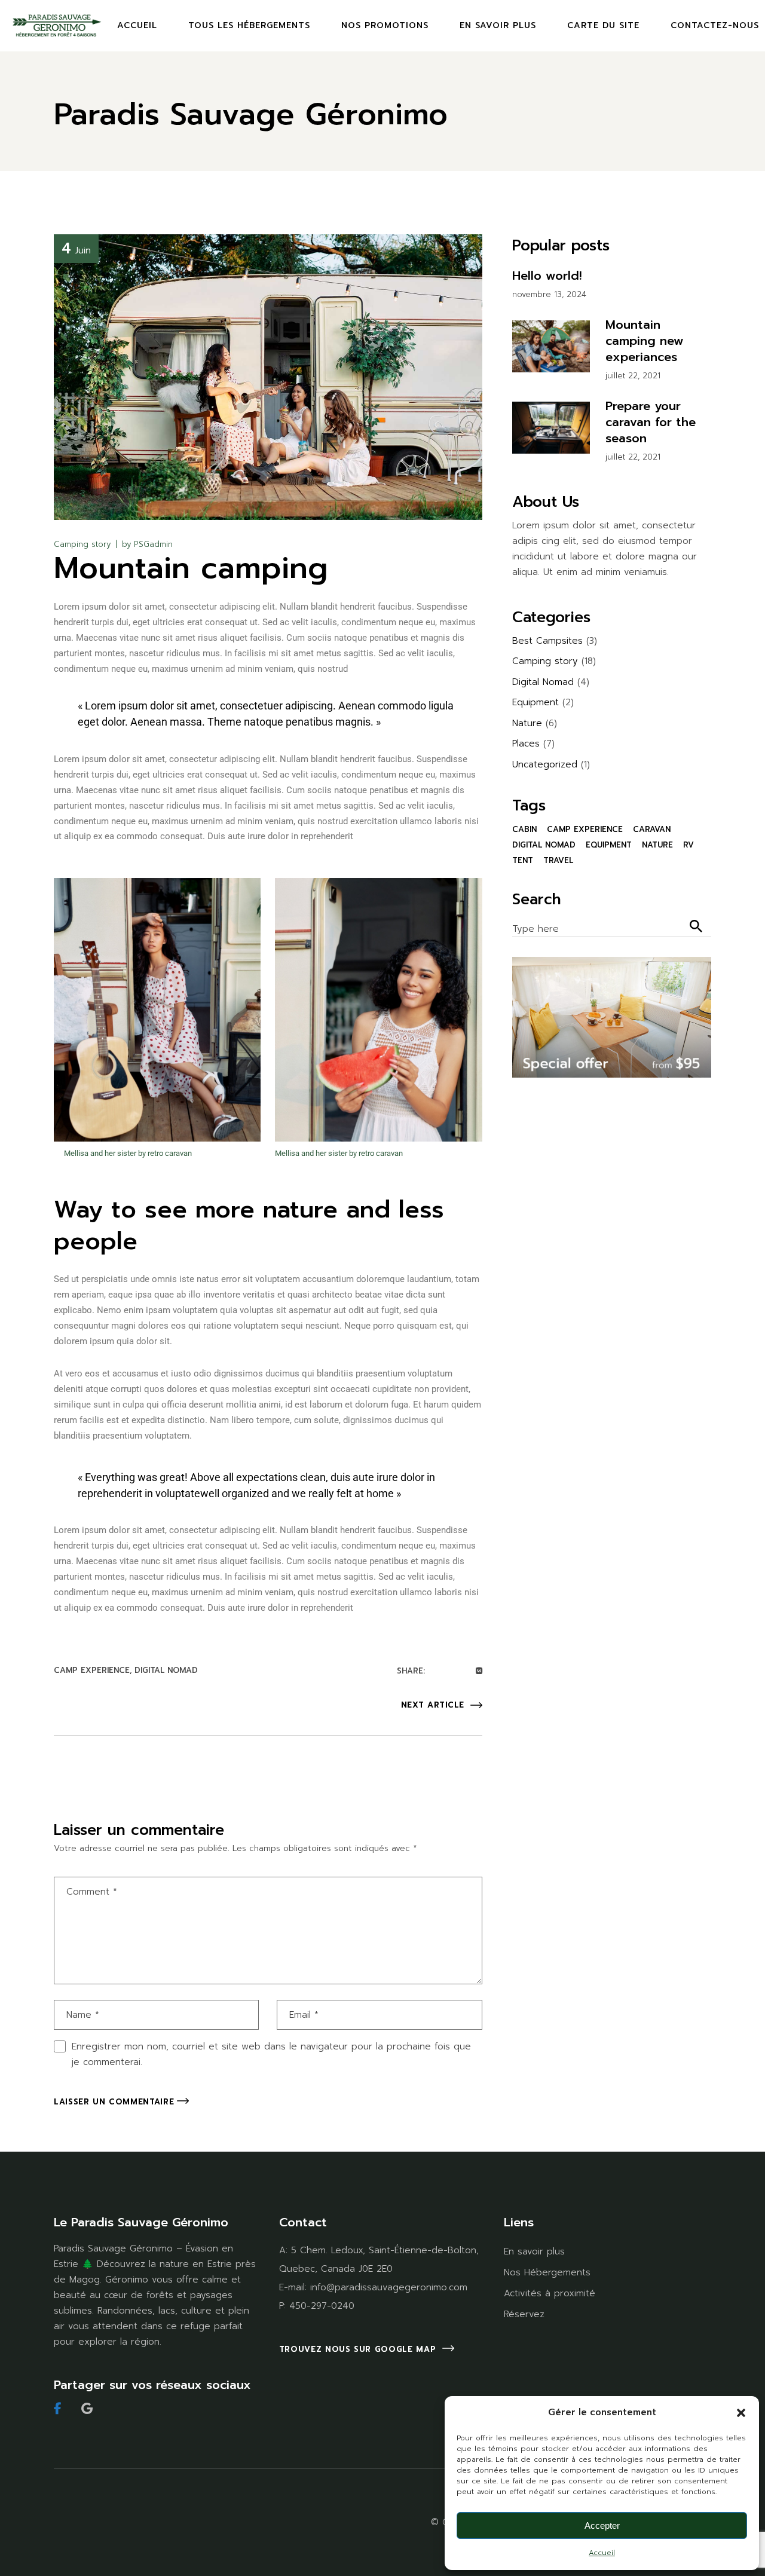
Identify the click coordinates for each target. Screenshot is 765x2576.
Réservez (524, 2314)
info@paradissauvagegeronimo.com (389, 2287)
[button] (741, 2413)
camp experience (92, 1670)
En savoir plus (534, 2251)
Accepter (602, 2525)
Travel (558, 860)
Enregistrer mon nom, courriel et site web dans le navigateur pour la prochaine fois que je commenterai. (271, 2054)
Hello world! (547, 276)
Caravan (652, 829)
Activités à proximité (550, 2293)
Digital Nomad (166, 1670)
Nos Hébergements (547, 2272)
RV (688, 845)
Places (526, 744)
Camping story (82, 544)
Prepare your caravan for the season (651, 422)
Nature (527, 723)
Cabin (524, 829)
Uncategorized (545, 764)
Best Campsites (547, 641)
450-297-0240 (322, 2306)
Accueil (602, 2553)
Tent (523, 860)
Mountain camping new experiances (645, 341)
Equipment (535, 702)
